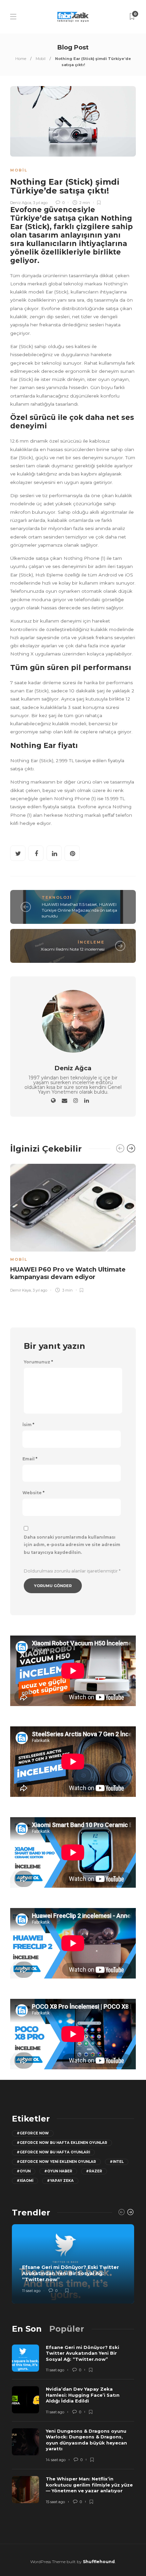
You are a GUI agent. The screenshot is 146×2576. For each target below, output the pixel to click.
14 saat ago (56, 2460)
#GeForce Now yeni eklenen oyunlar (56, 2162)
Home (21, 59)
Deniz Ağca (21, 203)
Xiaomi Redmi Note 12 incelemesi (73, 949)
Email (30, 1459)
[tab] (27, 2329)
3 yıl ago (40, 203)
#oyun (24, 2171)
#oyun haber (58, 2171)
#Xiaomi (25, 2181)
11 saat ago (31, 2291)
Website (33, 1493)
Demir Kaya (21, 1290)
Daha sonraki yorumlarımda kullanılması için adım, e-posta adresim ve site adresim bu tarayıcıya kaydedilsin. (72, 1545)
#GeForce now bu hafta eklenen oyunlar (62, 2143)
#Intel (117, 2162)
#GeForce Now (33, 2133)
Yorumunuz (38, 1362)
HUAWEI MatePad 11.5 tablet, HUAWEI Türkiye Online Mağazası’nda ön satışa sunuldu (79, 910)
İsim (28, 1425)
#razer (94, 2171)
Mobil (41, 59)
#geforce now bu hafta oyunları (53, 2152)
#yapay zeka (60, 2181)
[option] (73, 1227)
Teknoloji (57, 897)
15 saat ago (55, 2502)
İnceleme (91, 942)
